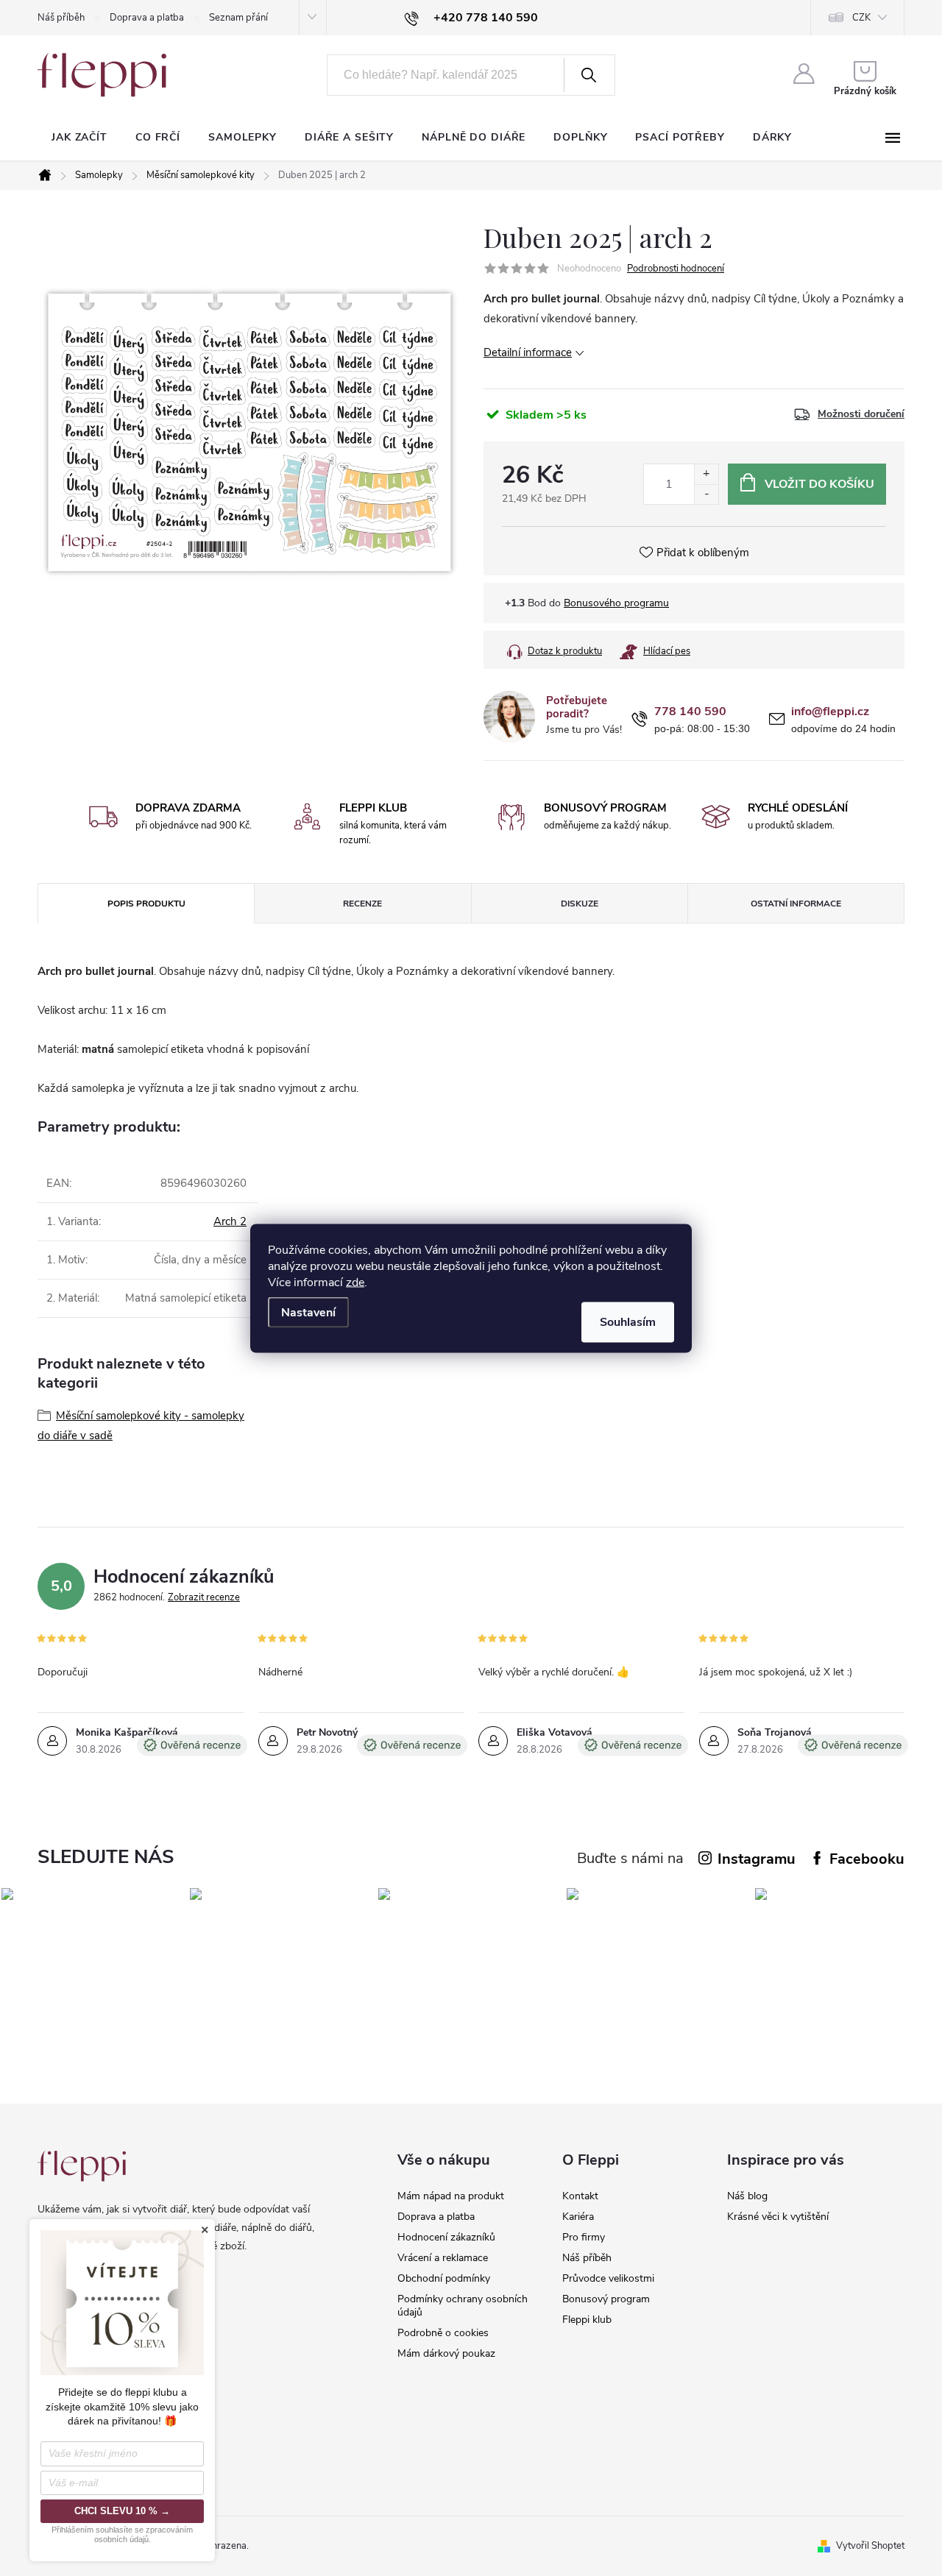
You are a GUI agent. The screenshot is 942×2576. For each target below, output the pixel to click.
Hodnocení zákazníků (446, 2237)
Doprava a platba (147, 18)
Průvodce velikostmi (608, 2278)
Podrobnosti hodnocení (676, 269)
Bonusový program (606, 2299)
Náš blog (747, 2196)
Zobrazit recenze (204, 1597)
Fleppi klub (587, 2320)
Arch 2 (230, 1221)
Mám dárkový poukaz (446, 2353)
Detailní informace (528, 352)
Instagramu (757, 1859)
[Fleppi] (82, 2166)
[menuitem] (79, 138)
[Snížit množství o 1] (706, 494)
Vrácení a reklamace (443, 2258)
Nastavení (308, 1312)
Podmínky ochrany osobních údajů (463, 2306)
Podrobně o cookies (443, 2333)
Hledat (588, 75)
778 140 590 (690, 712)
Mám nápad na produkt (451, 2196)
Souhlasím (628, 1321)
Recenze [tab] (362, 904)
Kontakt (580, 2196)
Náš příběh (61, 18)
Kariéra (578, 2217)
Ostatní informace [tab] (796, 904)
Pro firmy (584, 2237)
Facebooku (867, 1859)
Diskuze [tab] (580, 904)
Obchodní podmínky (444, 2278)
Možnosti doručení (861, 414)
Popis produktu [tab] (146, 904)
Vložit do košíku (819, 484)
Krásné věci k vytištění (778, 2217)
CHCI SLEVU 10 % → (122, 2511)
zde (355, 1282)
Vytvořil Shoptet (870, 2546)
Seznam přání (238, 18)
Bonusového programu (616, 603)
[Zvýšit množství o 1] (706, 474)
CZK (861, 18)
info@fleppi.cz (830, 712)
